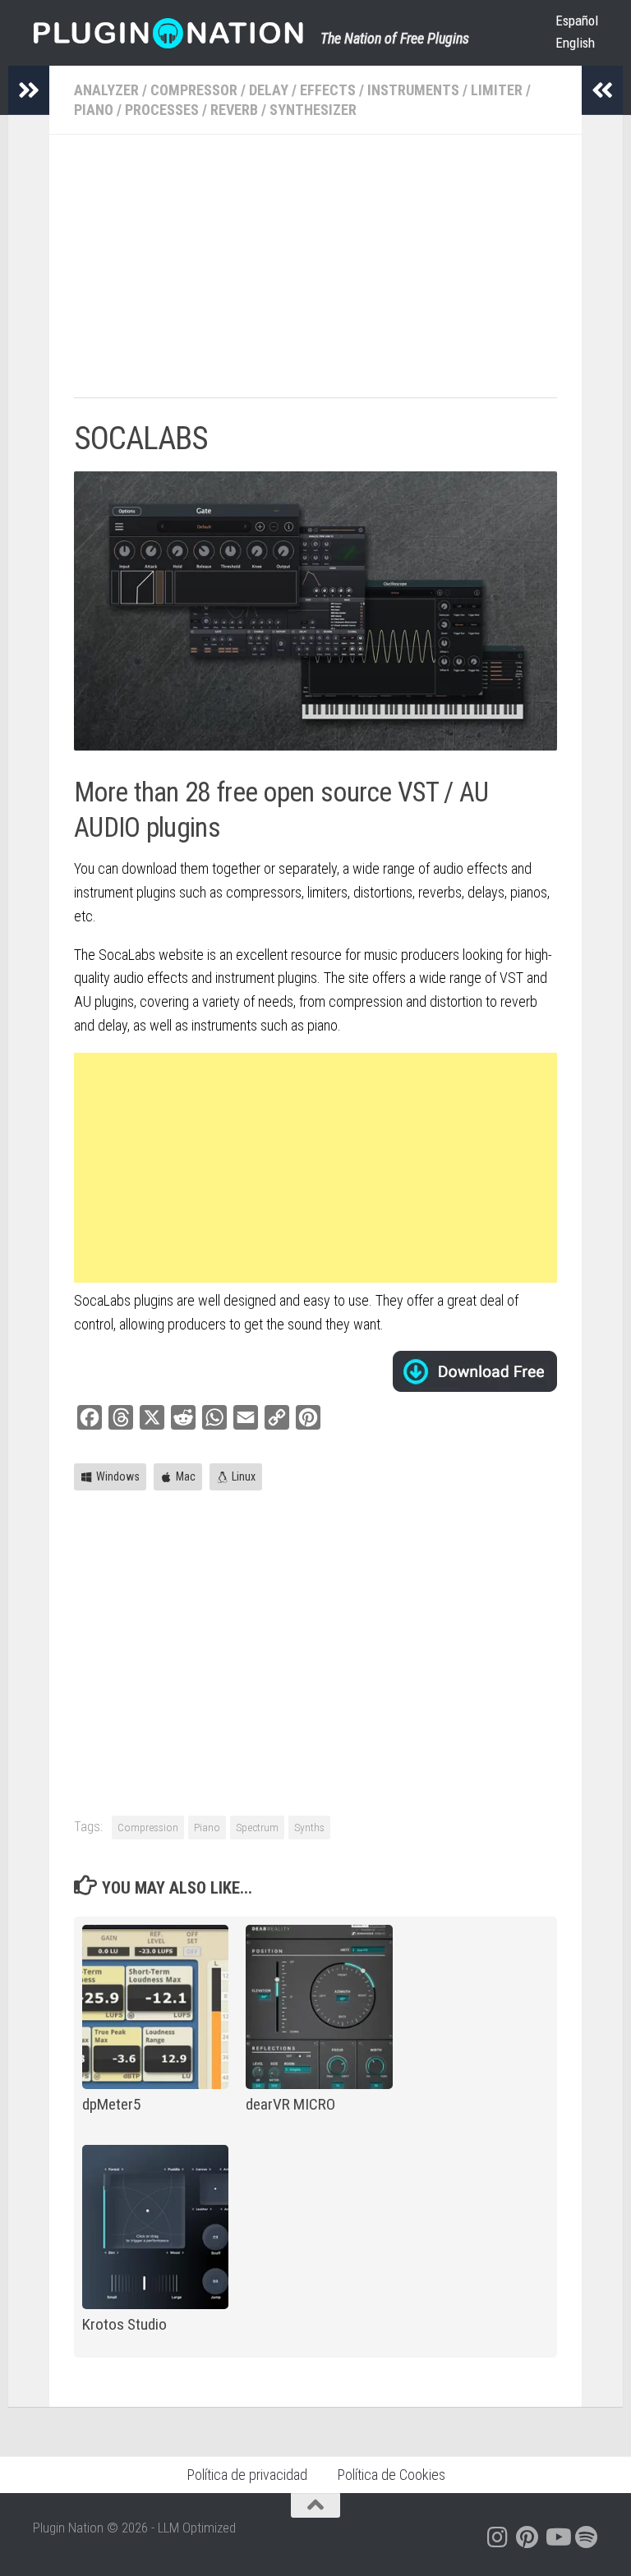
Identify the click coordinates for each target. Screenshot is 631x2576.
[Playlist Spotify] (587, 2537)
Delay (269, 90)
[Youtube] (557, 2537)
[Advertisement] (315, 274)
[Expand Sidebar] (29, 90)
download (475, 1371)
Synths (309, 1827)
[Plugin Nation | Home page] (168, 33)
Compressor (194, 90)
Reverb (234, 110)
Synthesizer (313, 110)
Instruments (413, 90)
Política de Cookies (391, 2475)
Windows (118, 1476)
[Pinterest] (527, 2537)
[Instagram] (498, 2537)
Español (577, 21)
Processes (162, 110)
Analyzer (106, 90)
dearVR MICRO (290, 2104)
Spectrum (257, 1827)
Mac (186, 1476)
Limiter (497, 90)
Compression (148, 1827)
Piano (94, 110)
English (575, 43)
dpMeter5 (111, 2104)
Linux (244, 1476)
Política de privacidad (247, 2475)
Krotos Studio (124, 2324)
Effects (328, 90)
